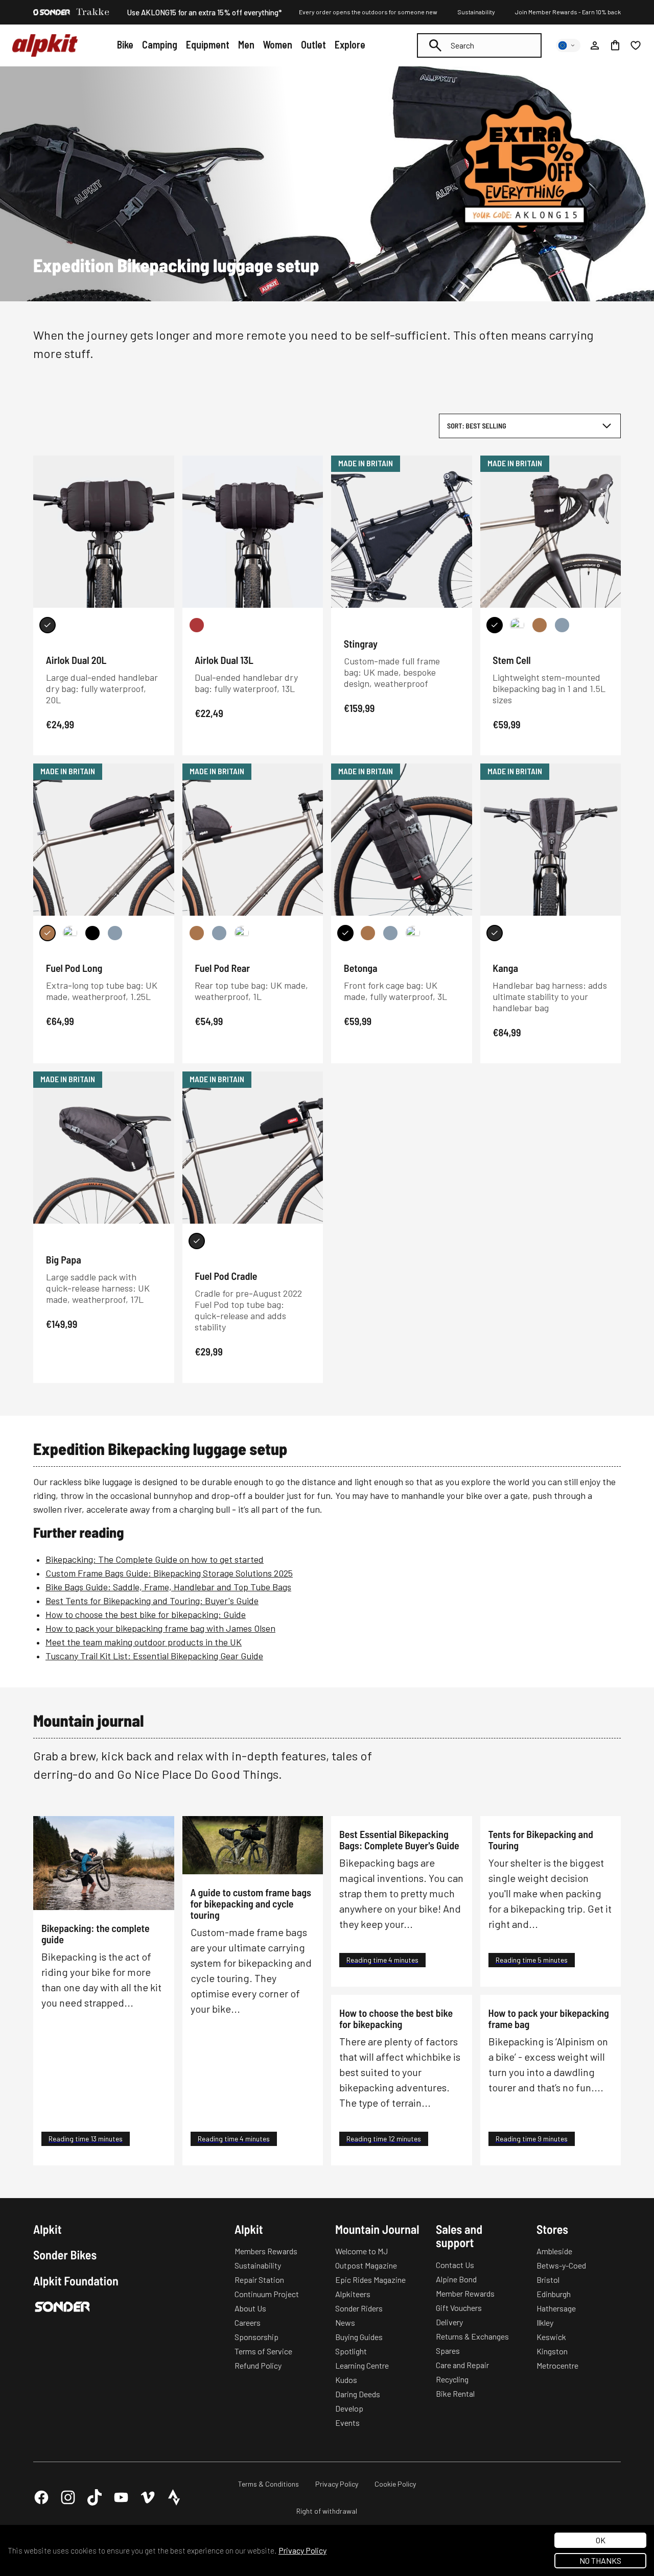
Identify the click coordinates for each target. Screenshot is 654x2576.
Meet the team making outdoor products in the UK (144, 1642)
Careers (248, 2322)
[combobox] (479, 45)
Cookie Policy (395, 2484)
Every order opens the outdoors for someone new (368, 12)
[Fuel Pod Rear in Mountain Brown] (197, 933)
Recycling (452, 2379)
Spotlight (351, 2351)
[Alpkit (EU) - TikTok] (95, 2497)
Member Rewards (465, 2293)
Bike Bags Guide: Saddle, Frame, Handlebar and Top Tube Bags (168, 1587)
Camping (160, 44)
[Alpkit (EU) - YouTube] (121, 2497)
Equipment (208, 44)
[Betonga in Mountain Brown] (368, 933)
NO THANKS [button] (600, 2560)
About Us (250, 2308)
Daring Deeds (358, 2394)
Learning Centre (362, 2365)
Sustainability (476, 12)
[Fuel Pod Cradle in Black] (197, 1241)
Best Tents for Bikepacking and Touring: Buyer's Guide (152, 1601)
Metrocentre (557, 2365)
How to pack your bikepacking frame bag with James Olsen (160, 1628)
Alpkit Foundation (76, 2281)
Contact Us (455, 2265)
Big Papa (64, 1259)
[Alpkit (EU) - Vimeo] (148, 2497)
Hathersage (556, 2308)
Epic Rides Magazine (370, 2280)
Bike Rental (455, 2393)
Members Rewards (266, 2251)
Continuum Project (267, 2294)
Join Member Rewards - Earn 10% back (568, 12)
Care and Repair (462, 2365)
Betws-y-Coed (561, 2265)
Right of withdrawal (327, 2511)
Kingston (552, 2351)
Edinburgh (554, 2294)
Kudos (346, 2380)
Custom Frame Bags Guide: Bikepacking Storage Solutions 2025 (169, 1573)
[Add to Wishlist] (160, 465)
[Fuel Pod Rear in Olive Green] (242, 933)
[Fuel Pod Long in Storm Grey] (115, 933)
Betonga (361, 968)
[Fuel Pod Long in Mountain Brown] (48, 933)
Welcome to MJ (361, 2251)
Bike (125, 44)
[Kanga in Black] (495, 933)
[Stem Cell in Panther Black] (495, 625)
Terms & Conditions (268, 2484)
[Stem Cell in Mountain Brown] (540, 625)
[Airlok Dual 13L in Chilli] (197, 625)
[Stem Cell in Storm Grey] (562, 625)
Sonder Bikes (65, 2255)
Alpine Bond (456, 2279)
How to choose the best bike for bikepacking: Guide (146, 1614)
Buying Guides (359, 2337)
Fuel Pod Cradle (226, 1276)
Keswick (551, 2337)
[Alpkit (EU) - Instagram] (68, 2497)
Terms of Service (263, 2351)
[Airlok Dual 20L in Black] (48, 625)
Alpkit (48, 2229)
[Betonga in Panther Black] (345, 933)
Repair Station (259, 2280)
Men (246, 44)
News (345, 2322)
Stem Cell (511, 660)
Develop (349, 2408)
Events (347, 2423)
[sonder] (52, 12)
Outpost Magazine (366, 2265)
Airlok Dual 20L (76, 660)
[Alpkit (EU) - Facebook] (41, 2497)
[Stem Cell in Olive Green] (517, 625)
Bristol (548, 2280)
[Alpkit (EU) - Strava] (174, 2497)
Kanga (505, 968)
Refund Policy (258, 2365)
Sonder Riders (359, 2308)
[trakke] (93, 12)
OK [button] (601, 2540)
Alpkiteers (353, 2294)
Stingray (361, 643)
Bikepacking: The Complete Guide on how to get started (155, 1559)
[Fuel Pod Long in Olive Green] (70, 933)
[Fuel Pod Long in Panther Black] (92, 933)
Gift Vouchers (459, 2308)
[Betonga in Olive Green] (413, 933)
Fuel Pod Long (74, 968)
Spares (448, 2351)
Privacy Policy (337, 2484)
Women (277, 44)
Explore (350, 44)
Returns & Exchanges (472, 2336)
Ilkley (545, 2322)
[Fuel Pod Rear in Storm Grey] (219, 933)
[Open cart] (615, 45)
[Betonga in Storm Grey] (390, 933)
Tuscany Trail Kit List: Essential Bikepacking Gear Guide (154, 1656)
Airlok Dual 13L (224, 660)
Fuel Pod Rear (222, 968)
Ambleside (554, 2251)
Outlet (313, 44)
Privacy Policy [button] (302, 2550)
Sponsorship (256, 2337)
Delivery (449, 2322)
